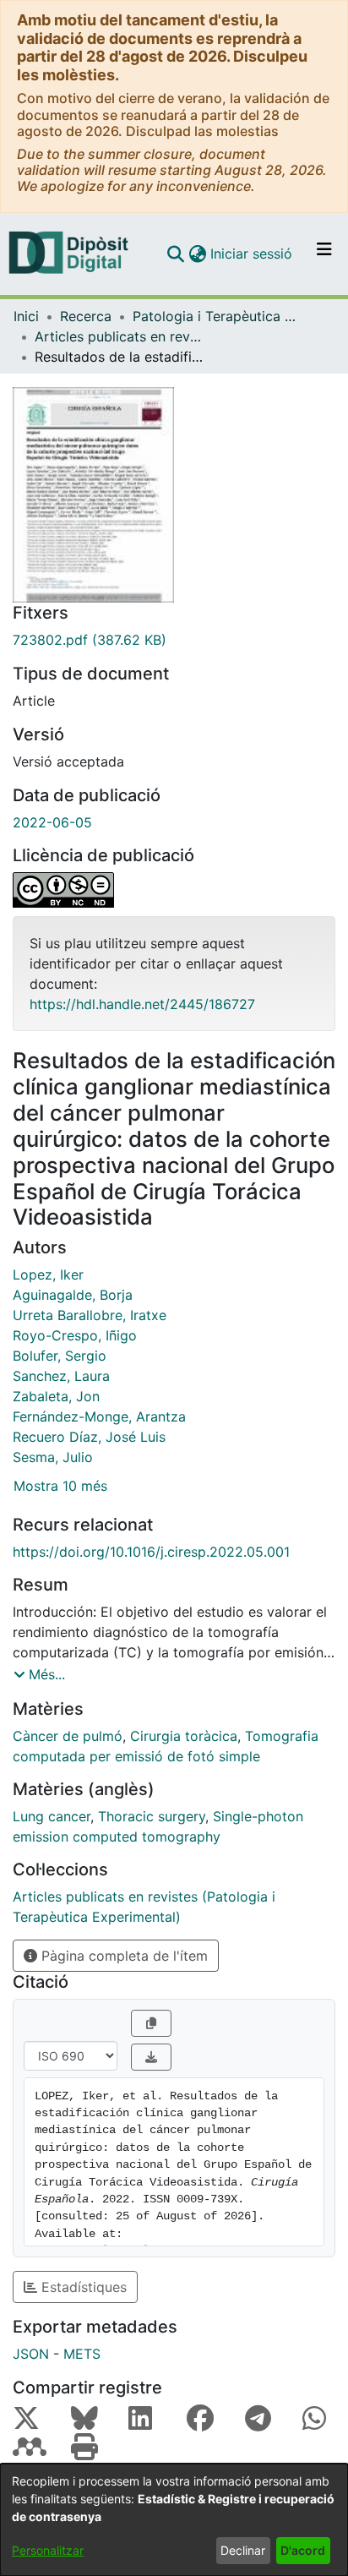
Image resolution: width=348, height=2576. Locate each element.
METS (82, 2354)
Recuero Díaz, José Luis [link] (89, 1437)
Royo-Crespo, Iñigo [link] (75, 1335)
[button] (175, 254)
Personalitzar (48, 2550)
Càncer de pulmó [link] (68, 1736)
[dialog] (174, 2520)
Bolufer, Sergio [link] (60, 1356)
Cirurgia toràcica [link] (184, 1736)
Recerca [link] (86, 316)
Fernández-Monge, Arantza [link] (99, 1416)
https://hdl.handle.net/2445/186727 (142, 1004)
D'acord (303, 2550)
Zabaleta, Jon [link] (56, 1396)
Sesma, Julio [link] (53, 1457)
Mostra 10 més (60, 1486)
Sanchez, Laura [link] (61, 1376)
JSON (31, 2354)
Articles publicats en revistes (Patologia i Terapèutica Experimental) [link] (119, 336)
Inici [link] (26, 316)
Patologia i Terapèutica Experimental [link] (217, 316)
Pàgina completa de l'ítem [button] (122, 1956)
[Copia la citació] (151, 2023)
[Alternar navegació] (324, 254)
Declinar (243, 2550)
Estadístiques (82, 2287)
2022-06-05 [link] (52, 822)
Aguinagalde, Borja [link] (73, 1295)
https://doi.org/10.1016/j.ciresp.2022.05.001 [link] (151, 1552)
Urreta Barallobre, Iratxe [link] (90, 1315)
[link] (174, 640)
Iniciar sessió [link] (252, 254)
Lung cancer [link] (52, 1816)
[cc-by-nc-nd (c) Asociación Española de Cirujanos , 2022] (174, 890)
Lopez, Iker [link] (48, 1274)
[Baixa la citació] (151, 2057)
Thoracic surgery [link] (152, 1816)
